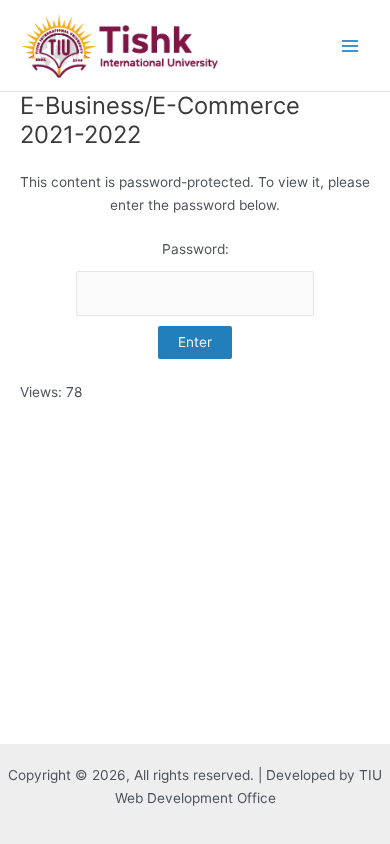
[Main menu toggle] (350, 45)
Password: (195, 249)
